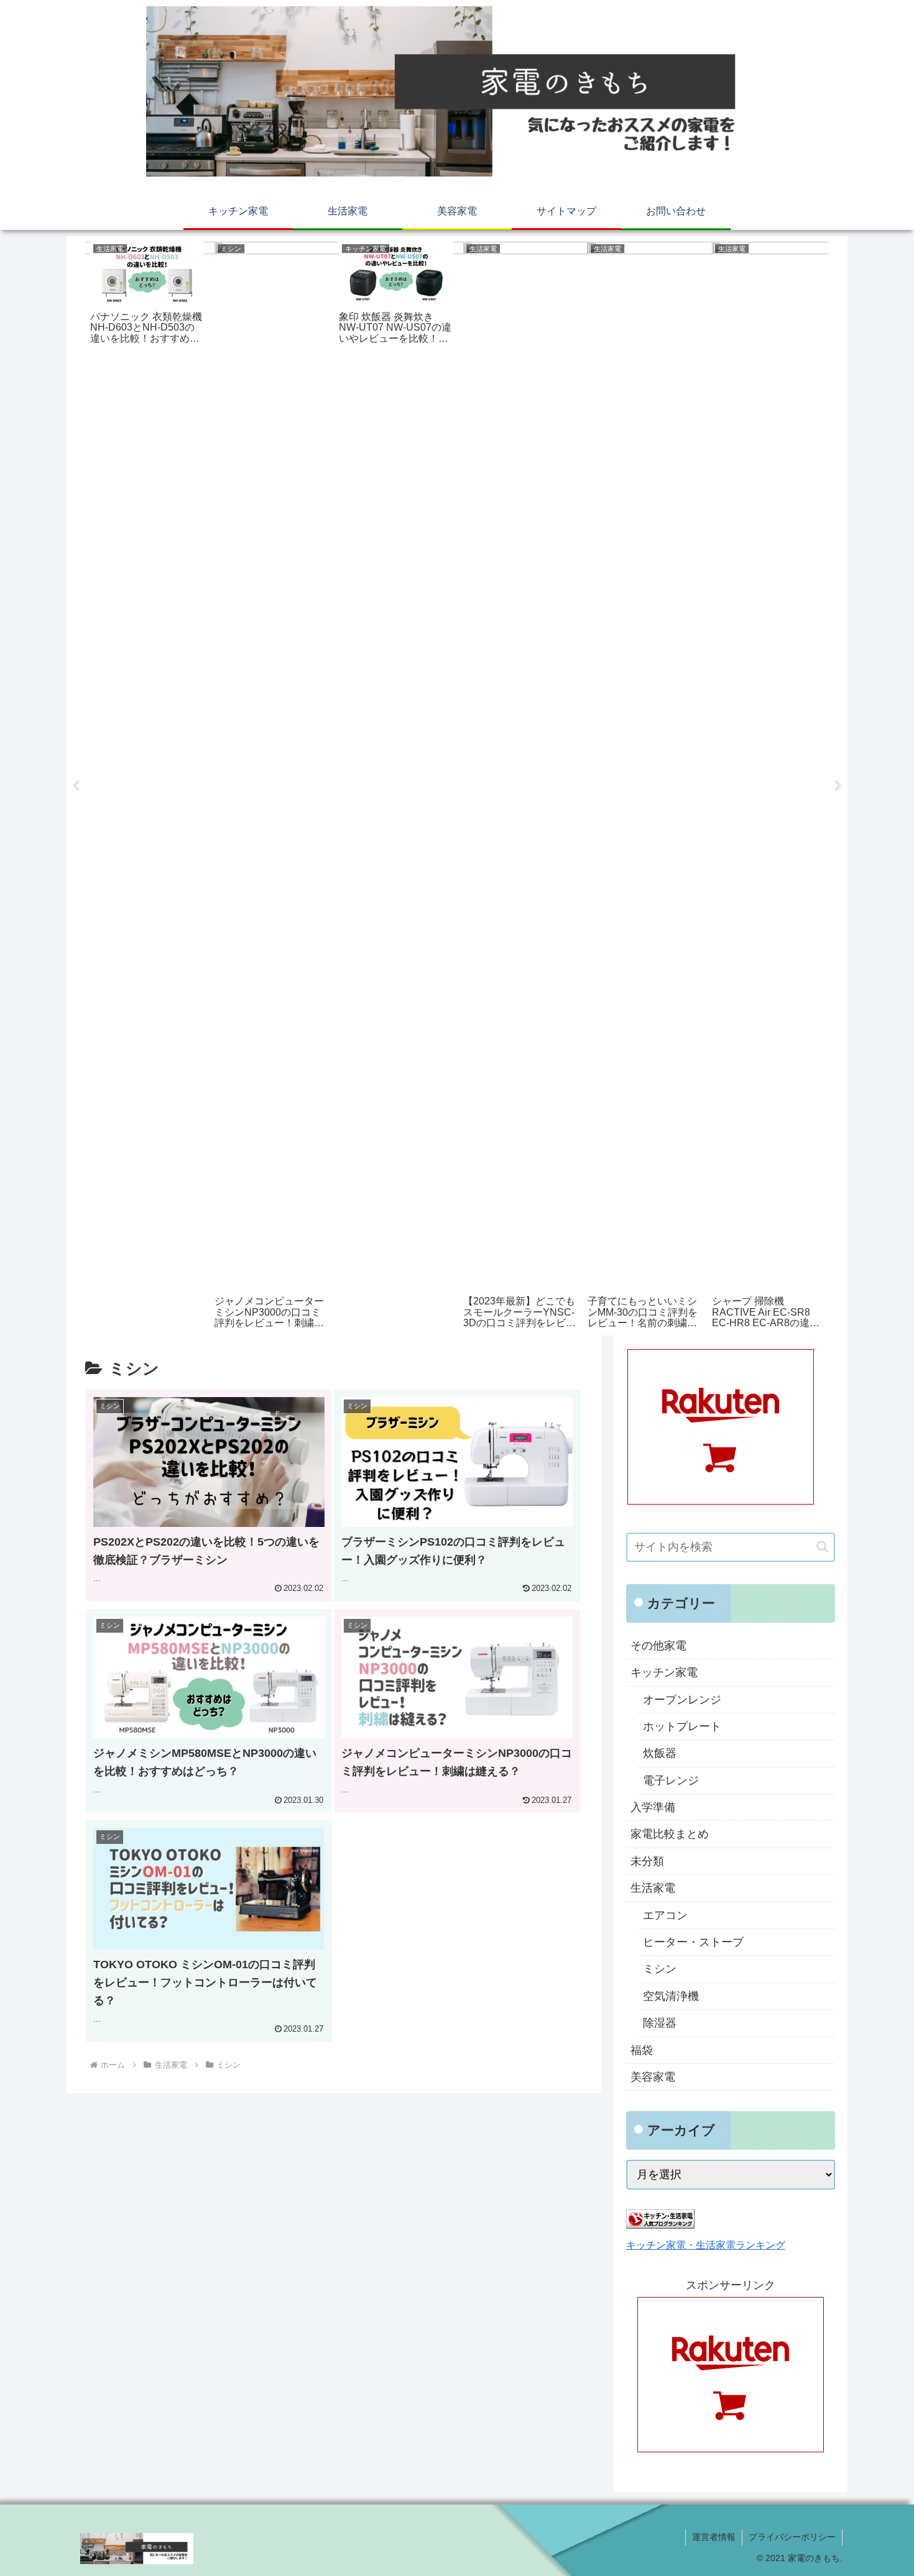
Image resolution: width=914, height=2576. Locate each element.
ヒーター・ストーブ (693, 1942)
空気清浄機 (671, 1996)
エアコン (665, 1915)
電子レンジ (671, 1781)
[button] (822, 1547)
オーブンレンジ (682, 1700)
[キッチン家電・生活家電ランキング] (660, 2225)
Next (838, 786)
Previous (76, 786)
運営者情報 (714, 2537)
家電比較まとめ (670, 1834)
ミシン (660, 1969)
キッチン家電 (664, 1672)
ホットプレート (682, 1726)
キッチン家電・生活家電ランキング (706, 2245)
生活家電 (653, 1888)
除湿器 (660, 2023)
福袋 (642, 2050)
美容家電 (653, 2077)
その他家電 (658, 1646)
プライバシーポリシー (792, 2537)
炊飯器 (660, 1753)
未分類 (647, 1861)
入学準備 (653, 1807)
